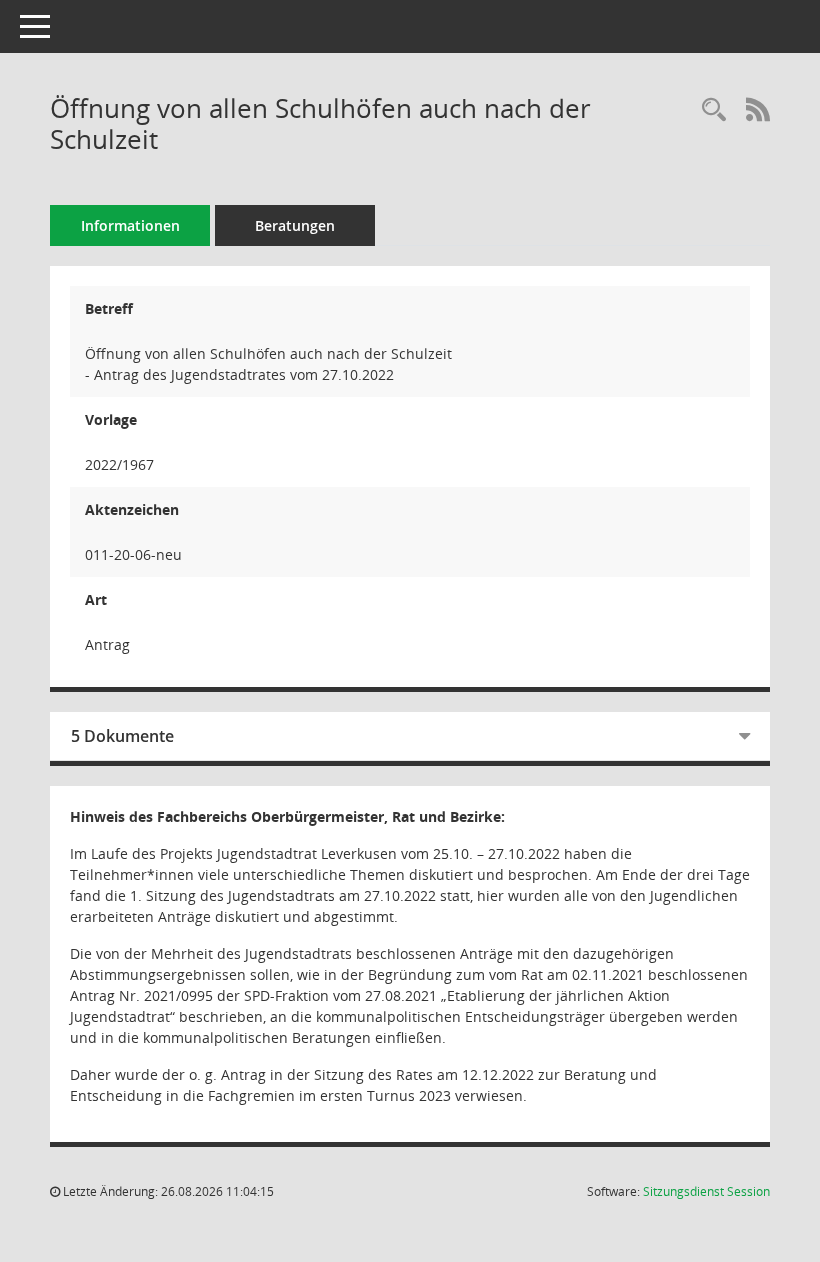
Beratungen (295, 225)
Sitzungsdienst (706, 1191)
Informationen (130, 225)
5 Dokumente (122, 736)
